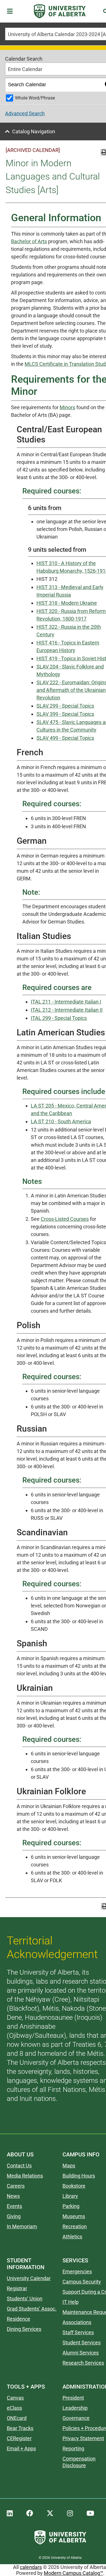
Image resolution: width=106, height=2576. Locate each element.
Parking (71, 2206)
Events (14, 2206)
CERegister (19, 2438)
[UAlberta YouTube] (90, 2513)
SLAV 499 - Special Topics (65, 738)
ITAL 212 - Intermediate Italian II (67, 1010)
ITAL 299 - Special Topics (59, 1018)
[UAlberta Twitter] (50, 2513)
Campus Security (82, 2282)
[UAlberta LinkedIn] (10, 2513)
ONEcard (17, 2418)
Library (70, 2196)
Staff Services (78, 2332)
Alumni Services (81, 2353)
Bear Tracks (20, 2428)
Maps (69, 2166)
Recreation (75, 2226)
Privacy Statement (83, 2438)
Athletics (72, 2237)
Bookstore (74, 2186)
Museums (74, 2216)
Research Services (83, 2363)
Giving (14, 2216)
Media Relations (25, 2176)
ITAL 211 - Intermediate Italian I (66, 1002)
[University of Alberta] (60, 11)
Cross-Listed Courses (65, 1219)
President (73, 2398)
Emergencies (77, 2272)
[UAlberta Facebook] (30, 2513)
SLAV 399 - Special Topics (65, 714)
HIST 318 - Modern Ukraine (67, 603)
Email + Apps (21, 2448)
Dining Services (24, 2329)
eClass (14, 2408)
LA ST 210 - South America (61, 1121)
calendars (31, 2567)
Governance (76, 2418)
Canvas (15, 2398)
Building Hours (79, 2176)
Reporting (73, 2448)
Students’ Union (25, 2299)
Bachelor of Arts (29, 241)
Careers (16, 2186)
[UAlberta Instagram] (70, 2513)
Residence (19, 2319)
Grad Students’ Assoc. (32, 2309)
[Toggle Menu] (12, 11)
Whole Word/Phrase (35, 98)
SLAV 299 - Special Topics (65, 706)
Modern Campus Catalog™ (73, 2573)
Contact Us (19, 2166)
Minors (67, 407)
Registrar (17, 2288)
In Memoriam (22, 2226)
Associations (77, 2322)
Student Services (82, 2343)
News (13, 2196)
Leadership (75, 2408)
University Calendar (29, 2278)
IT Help (71, 2302)
